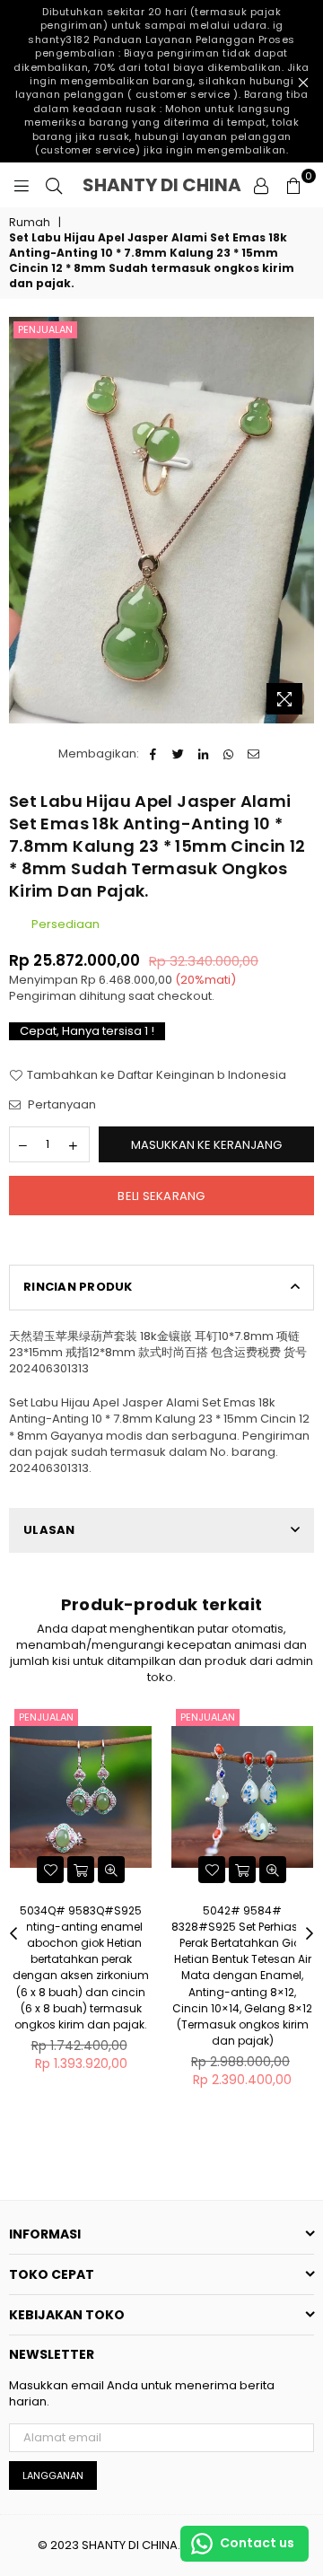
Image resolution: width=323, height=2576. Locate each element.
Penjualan (45, 329)
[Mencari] (54, 185)
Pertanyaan (61, 1105)
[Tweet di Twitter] (178, 754)
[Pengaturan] (261, 185)
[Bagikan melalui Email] (253, 754)
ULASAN (49, 1530)
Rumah (30, 223)
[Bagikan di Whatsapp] (228, 754)
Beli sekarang (161, 1196)
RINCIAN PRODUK (78, 1287)
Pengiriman (43, 996)
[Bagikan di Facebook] (153, 754)
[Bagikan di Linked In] (203, 754)
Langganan (53, 2475)
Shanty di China (162, 185)
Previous (13, 1934)
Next (310, 1934)
